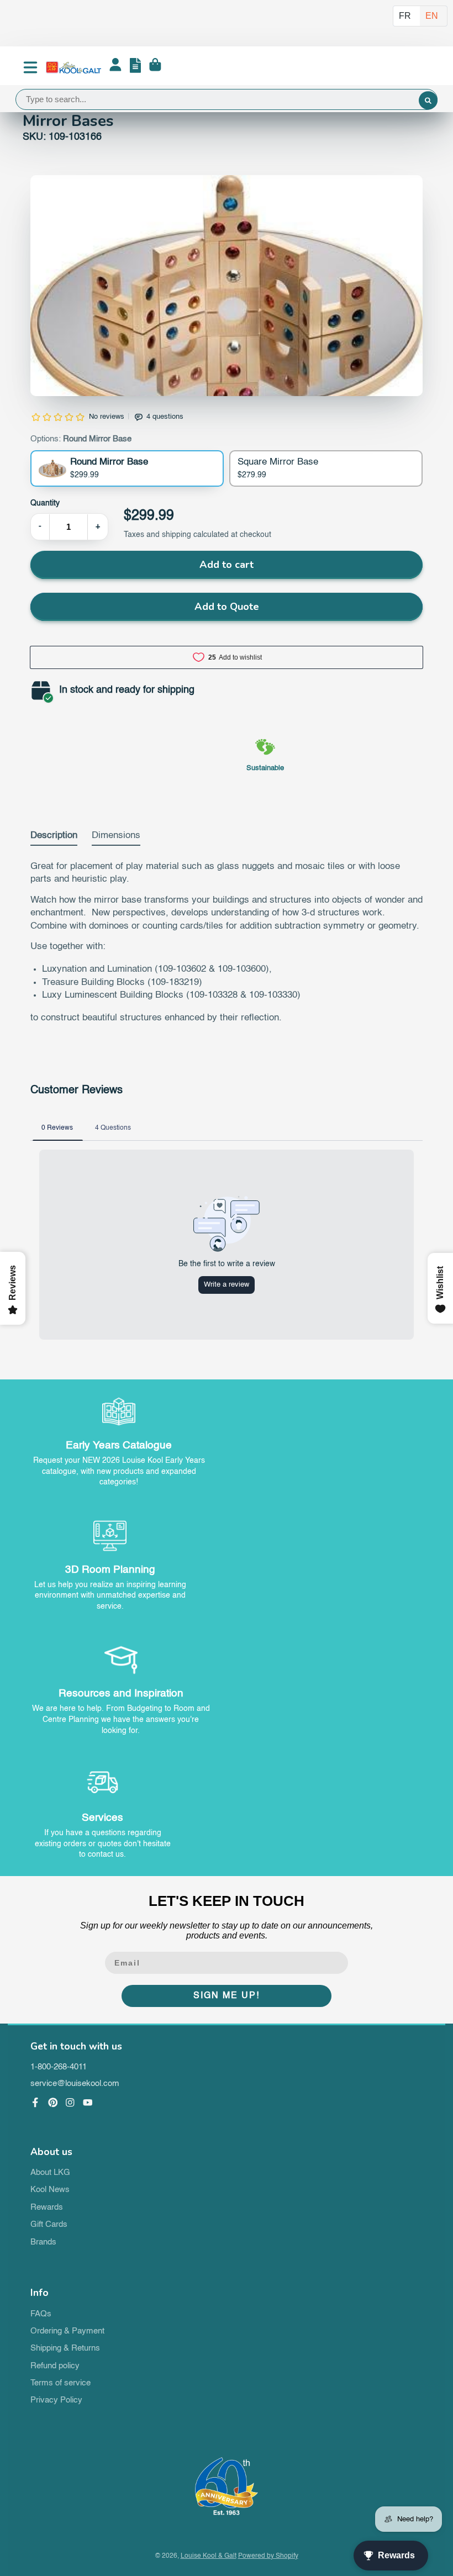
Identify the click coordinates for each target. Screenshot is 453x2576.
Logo (73, 67)
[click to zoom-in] (227, 301)
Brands (43, 2242)
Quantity (45, 503)
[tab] (54, 838)
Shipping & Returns (65, 2348)
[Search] (428, 101)
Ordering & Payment (67, 2331)
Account (115, 67)
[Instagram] (70, 2103)
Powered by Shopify (268, 2556)
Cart (155, 67)
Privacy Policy (56, 2400)
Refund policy (55, 2366)
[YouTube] (88, 2103)
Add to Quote (227, 607)
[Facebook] (35, 2103)
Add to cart (227, 565)
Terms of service (60, 2383)
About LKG (50, 2173)
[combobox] (227, 99)
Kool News (50, 2190)
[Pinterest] (53, 2103)
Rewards (47, 2208)
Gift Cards (49, 2225)
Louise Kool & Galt (209, 2556)
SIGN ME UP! (227, 1996)
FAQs (41, 2314)
